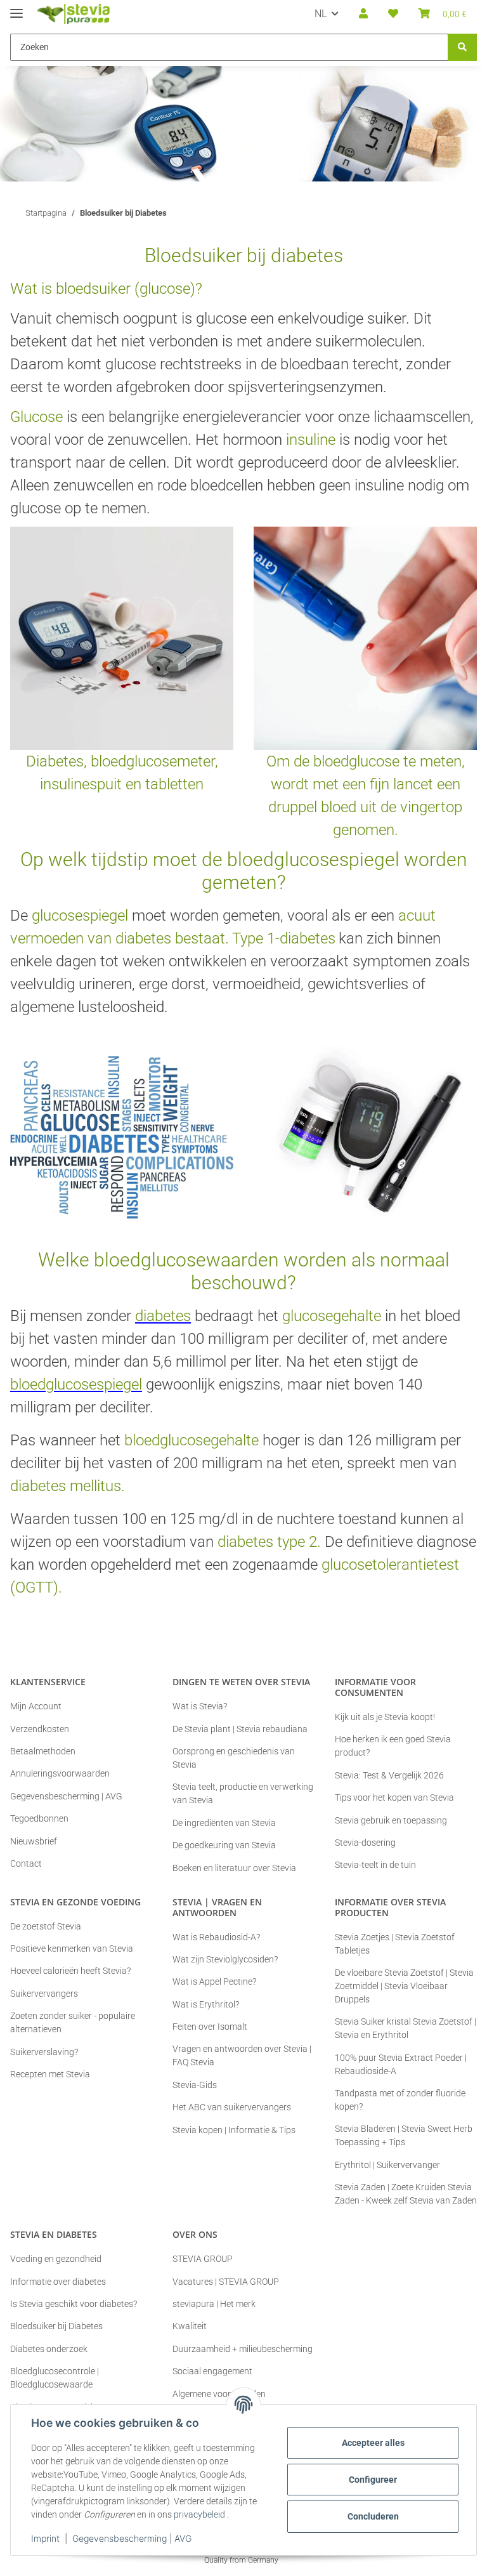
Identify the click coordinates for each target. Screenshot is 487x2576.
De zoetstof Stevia (46, 1926)
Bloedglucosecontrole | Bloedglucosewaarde (55, 2378)
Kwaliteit (190, 2326)
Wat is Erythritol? (206, 2004)
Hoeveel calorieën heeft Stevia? (70, 1971)
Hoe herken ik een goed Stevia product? (393, 1746)
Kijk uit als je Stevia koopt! (385, 1717)
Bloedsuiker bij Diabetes (56, 2326)
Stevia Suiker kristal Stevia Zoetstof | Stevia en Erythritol (406, 2028)
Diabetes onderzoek (49, 2349)
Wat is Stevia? (200, 1706)
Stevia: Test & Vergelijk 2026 (389, 1775)
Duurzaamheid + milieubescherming (243, 2349)
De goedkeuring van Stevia (224, 1845)
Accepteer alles (373, 2443)
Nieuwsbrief (34, 1841)
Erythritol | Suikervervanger (387, 2165)
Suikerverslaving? (44, 2052)
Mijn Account (36, 1706)
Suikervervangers (44, 1994)
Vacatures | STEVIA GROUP (226, 2282)
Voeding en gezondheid (56, 2259)
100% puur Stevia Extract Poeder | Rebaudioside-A (401, 2064)
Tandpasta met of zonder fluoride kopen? (400, 2100)
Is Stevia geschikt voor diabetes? (74, 2304)
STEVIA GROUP (203, 2259)
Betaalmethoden (43, 1751)
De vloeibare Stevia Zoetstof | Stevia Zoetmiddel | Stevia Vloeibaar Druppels (404, 1986)
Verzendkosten (40, 1729)
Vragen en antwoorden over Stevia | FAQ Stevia (242, 2055)
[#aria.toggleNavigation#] (16, 8)
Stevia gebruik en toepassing (391, 1820)
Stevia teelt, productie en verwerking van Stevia (243, 1793)
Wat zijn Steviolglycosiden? (225, 1959)
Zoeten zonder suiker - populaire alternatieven (73, 2022)
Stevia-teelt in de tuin (375, 1865)
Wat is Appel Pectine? (214, 1981)
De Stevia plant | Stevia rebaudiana (240, 1729)
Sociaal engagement (212, 2371)
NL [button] (321, 14)
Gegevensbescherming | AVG (132, 2538)
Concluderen (373, 2516)
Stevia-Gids (195, 2085)
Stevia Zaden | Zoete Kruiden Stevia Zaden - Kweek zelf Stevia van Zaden (406, 2194)
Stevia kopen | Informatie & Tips (234, 2130)
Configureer (373, 2480)
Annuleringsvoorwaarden (60, 1773)
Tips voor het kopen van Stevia (394, 1797)
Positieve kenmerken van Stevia (72, 1948)
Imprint (45, 2538)
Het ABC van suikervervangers (232, 2107)
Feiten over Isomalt (210, 2027)
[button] (363, 14)
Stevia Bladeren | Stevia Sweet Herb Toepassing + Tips (404, 2135)
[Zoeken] (462, 47)
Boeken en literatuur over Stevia (234, 1868)
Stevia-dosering (365, 1843)
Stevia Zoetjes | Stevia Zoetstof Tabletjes (395, 1944)
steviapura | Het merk (214, 2304)
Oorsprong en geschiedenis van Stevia (234, 1758)
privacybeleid (199, 2514)
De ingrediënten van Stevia (224, 1823)
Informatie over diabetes (58, 2282)
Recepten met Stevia (50, 2074)
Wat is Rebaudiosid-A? (216, 1937)
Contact (26, 1863)
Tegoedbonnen (39, 1818)
